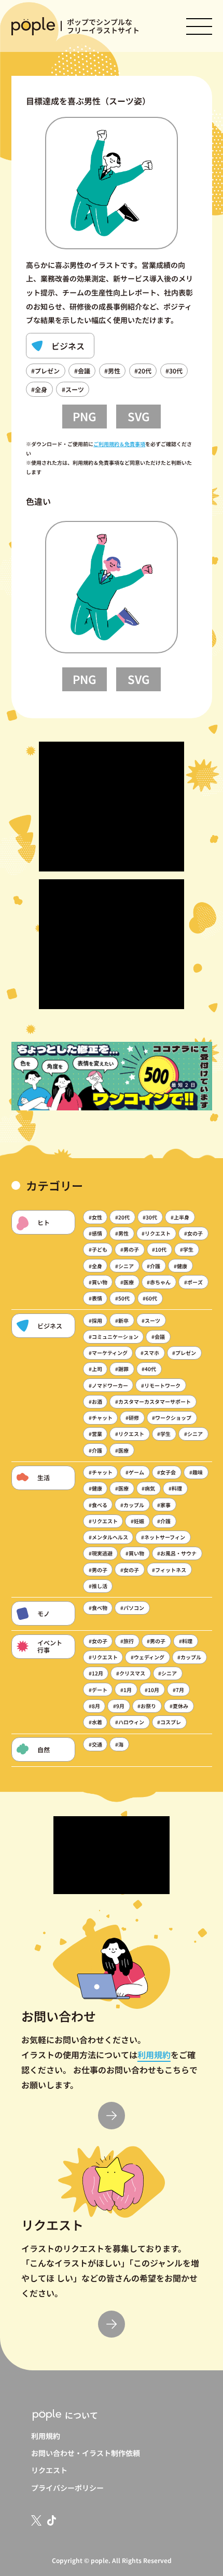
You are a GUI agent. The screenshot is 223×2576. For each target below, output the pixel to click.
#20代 (143, 371)
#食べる (98, 1505)
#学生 (187, 1249)
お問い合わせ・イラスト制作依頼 (86, 2453)
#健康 (180, 1266)
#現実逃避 (101, 1553)
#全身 (39, 389)
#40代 (149, 1369)
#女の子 (193, 1233)
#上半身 (180, 1217)
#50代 (122, 1298)
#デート (98, 1690)
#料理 (175, 1488)
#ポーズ (193, 1282)
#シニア (124, 1266)
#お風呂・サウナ (177, 1553)
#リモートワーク (161, 1385)
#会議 (82, 371)
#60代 (150, 1298)
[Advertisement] (112, 807)
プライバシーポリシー (67, 2488)
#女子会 (166, 1472)
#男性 (112, 371)
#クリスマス (131, 1673)
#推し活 (98, 1586)
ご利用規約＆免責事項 (119, 444)
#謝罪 (122, 1369)
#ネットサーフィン (163, 1537)
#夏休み (179, 1706)
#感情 (95, 1233)
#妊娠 (137, 1521)
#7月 (178, 1690)
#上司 (95, 1369)
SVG (139, 416)
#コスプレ (169, 1722)
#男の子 (130, 1249)
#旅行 (127, 1641)
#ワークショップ (172, 1418)
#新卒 (122, 1320)
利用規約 (154, 2055)
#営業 (95, 1434)
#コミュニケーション (114, 1337)
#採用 (95, 1320)
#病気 (148, 1488)
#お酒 (95, 1401)
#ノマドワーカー (108, 1385)
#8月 (94, 1706)
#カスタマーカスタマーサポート (153, 1401)
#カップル (132, 1505)
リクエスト (49, 2470)
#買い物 (98, 1282)
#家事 (164, 1505)
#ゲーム (135, 1472)
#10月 (152, 1690)
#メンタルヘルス (108, 1537)
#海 (119, 1744)
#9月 (119, 1706)
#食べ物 (98, 1608)
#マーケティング (108, 1353)
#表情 (95, 1298)
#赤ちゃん (159, 1282)
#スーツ (73, 389)
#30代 (174, 371)
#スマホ (150, 1353)
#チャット (101, 1418)
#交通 (95, 1744)
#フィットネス (169, 1570)
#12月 (96, 1673)
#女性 (95, 1217)
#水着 (95, 1722)
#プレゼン (45, 371)
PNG (85, 416)
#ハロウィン (130, 1722)
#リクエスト (156, 1233)
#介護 (154, 1266)
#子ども (98, 1249)
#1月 (126, 1690)
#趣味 (196, 1472)
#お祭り (147, 1706)
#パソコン (132, 1608)
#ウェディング (148, 1657)
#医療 (127, 1282)
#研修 (132, 1418)
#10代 (159, 1249)
